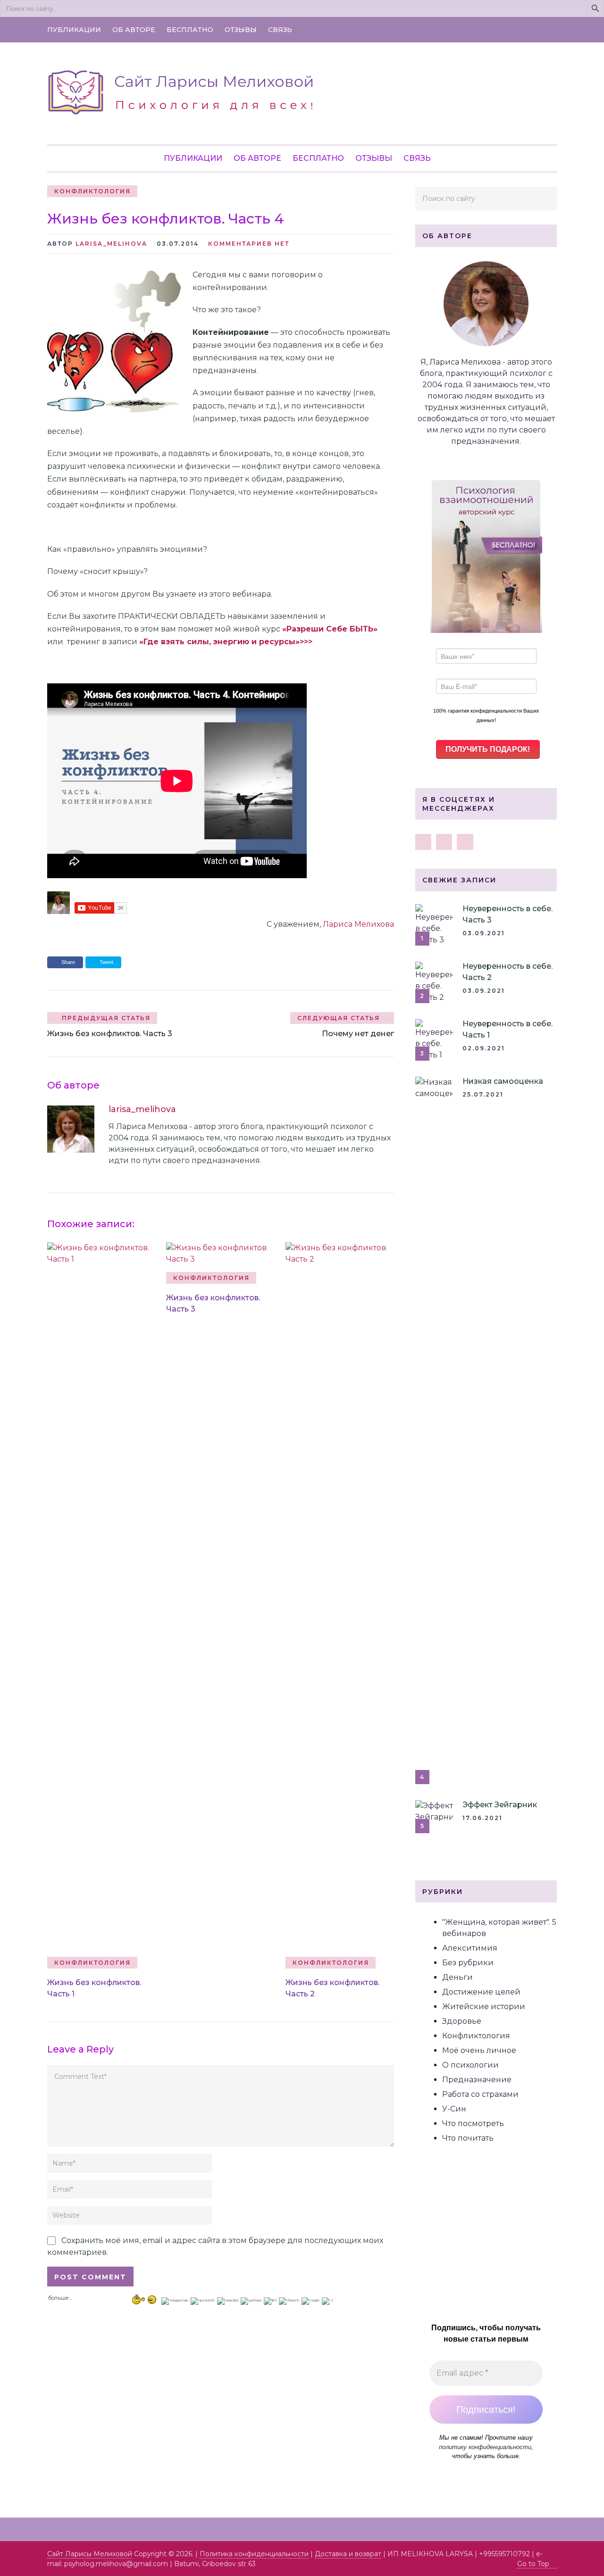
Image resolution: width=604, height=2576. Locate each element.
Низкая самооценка (503, 1081)
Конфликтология (92, 191)
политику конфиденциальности (485, 2447)
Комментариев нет (249, 244)
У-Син (454, 2109)
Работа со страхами (480, 2094)
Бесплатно (190, 30)
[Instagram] (444, 842)
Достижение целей (481, 1992)
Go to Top (533, 2564)
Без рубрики (468, 1963)
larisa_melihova (111, 244)
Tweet (106, 962)
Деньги (457, 1977)
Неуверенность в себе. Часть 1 (508, 1029)
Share (68, 962)
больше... (60, 2297)
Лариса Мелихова (358, 924)
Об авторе (134, 30)
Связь (280, 30)
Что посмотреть (473, 2123)
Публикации (74, 30)
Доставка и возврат (348, 2554)
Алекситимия (470, 1948)
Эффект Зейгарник (500, 1805)
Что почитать (468, 2138)
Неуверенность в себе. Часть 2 (508, 972)
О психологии (470, 2065)
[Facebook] (423, 842)
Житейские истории (484, 2007)
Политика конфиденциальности (254, 2554)
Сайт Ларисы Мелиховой (90, 2554)
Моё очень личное (479, 2050)
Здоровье (462, 2021)
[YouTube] (465, 842)
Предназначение (477, 2080)
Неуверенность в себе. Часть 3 (508, 914)
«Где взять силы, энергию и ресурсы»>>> (226, 642)
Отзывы (241, 30)
